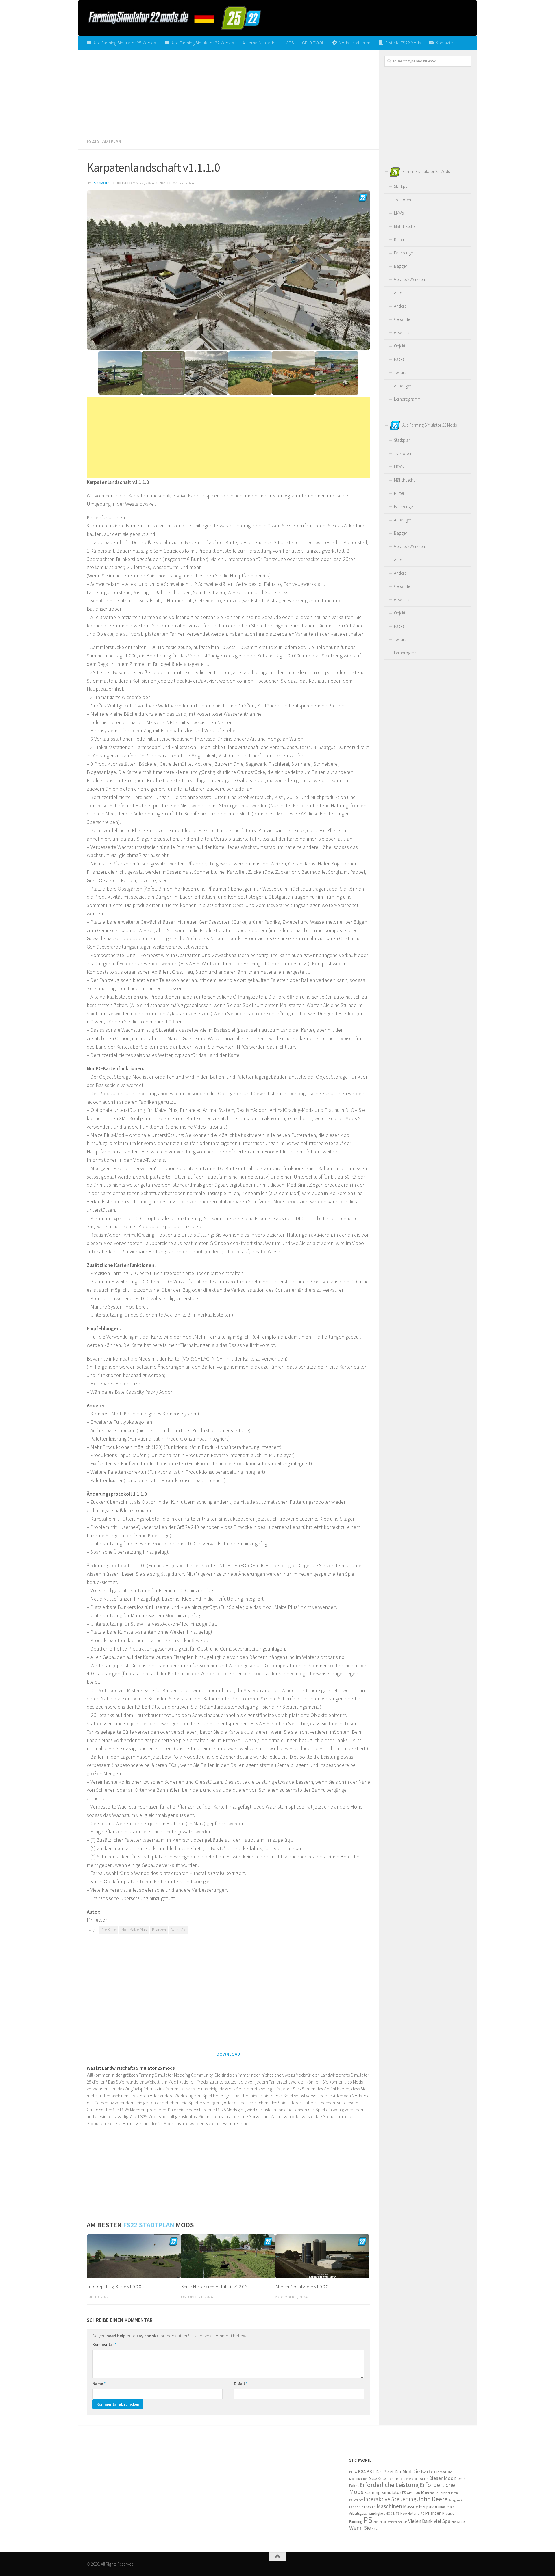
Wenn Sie (179, 1930)
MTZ (396, 2513)
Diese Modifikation (416, 2479)
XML (374, 2529)
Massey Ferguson (421, 2506)
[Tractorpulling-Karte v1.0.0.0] (134, 2256)
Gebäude (402, 319)
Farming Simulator (383, 2492)
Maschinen (389, 2506)
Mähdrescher (405, 226)
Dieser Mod (441, 2478)
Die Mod (440, 2472)
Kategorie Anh (457, 2500)
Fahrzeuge (403, 253)
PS (368, 2520)
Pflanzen (159, 1930)
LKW (368, 2507)
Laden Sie (356, 2507)
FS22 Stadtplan (104, 141)
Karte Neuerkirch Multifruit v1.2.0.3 (214, 2287)
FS (404, 2493)
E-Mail (241, 2384)
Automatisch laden (260, 43)
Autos (399, 293)
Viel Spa (442, 2521)
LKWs (399, 213)
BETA (353, 2472)
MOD (389, 2514)
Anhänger (403, 386)
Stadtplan (402, 186)
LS (374, 2507)
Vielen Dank (420, 2521)
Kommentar (104, 2344)
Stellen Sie (380, 2522)
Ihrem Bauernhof (438, 2493)
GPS (290, 43)
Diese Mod (395, 2479)
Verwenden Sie (398, 2522)
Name (99, 2384)
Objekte (401, 346)
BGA (362, 2472)
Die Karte (109, 1930)
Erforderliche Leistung (389, 2485)
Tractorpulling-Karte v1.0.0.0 (114, 2287)
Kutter (399, 240)
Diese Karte (377, 2479)
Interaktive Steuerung (390, 2499)
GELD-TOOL (313, 43)
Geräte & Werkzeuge (412, 279)
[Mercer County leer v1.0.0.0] (322, 2256)
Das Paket (385, 2472)
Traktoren (403, 200)
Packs (399, 359)
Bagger (400, 266)
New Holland (410, 2513)
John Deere (432, 2499)
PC (422, 2513)
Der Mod (403, 2472)
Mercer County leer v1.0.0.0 (302, 2287)
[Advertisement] (228, 92)
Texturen (401, 372)
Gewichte (402, 333)
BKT (371, 2472)
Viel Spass (458, 2522)
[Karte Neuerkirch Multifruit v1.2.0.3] (228, 2256)
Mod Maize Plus (134, 1930)
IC (423, 2493)
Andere (400, 306)
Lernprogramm (407, 399)
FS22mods (101, 183)
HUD (417, 2493)
